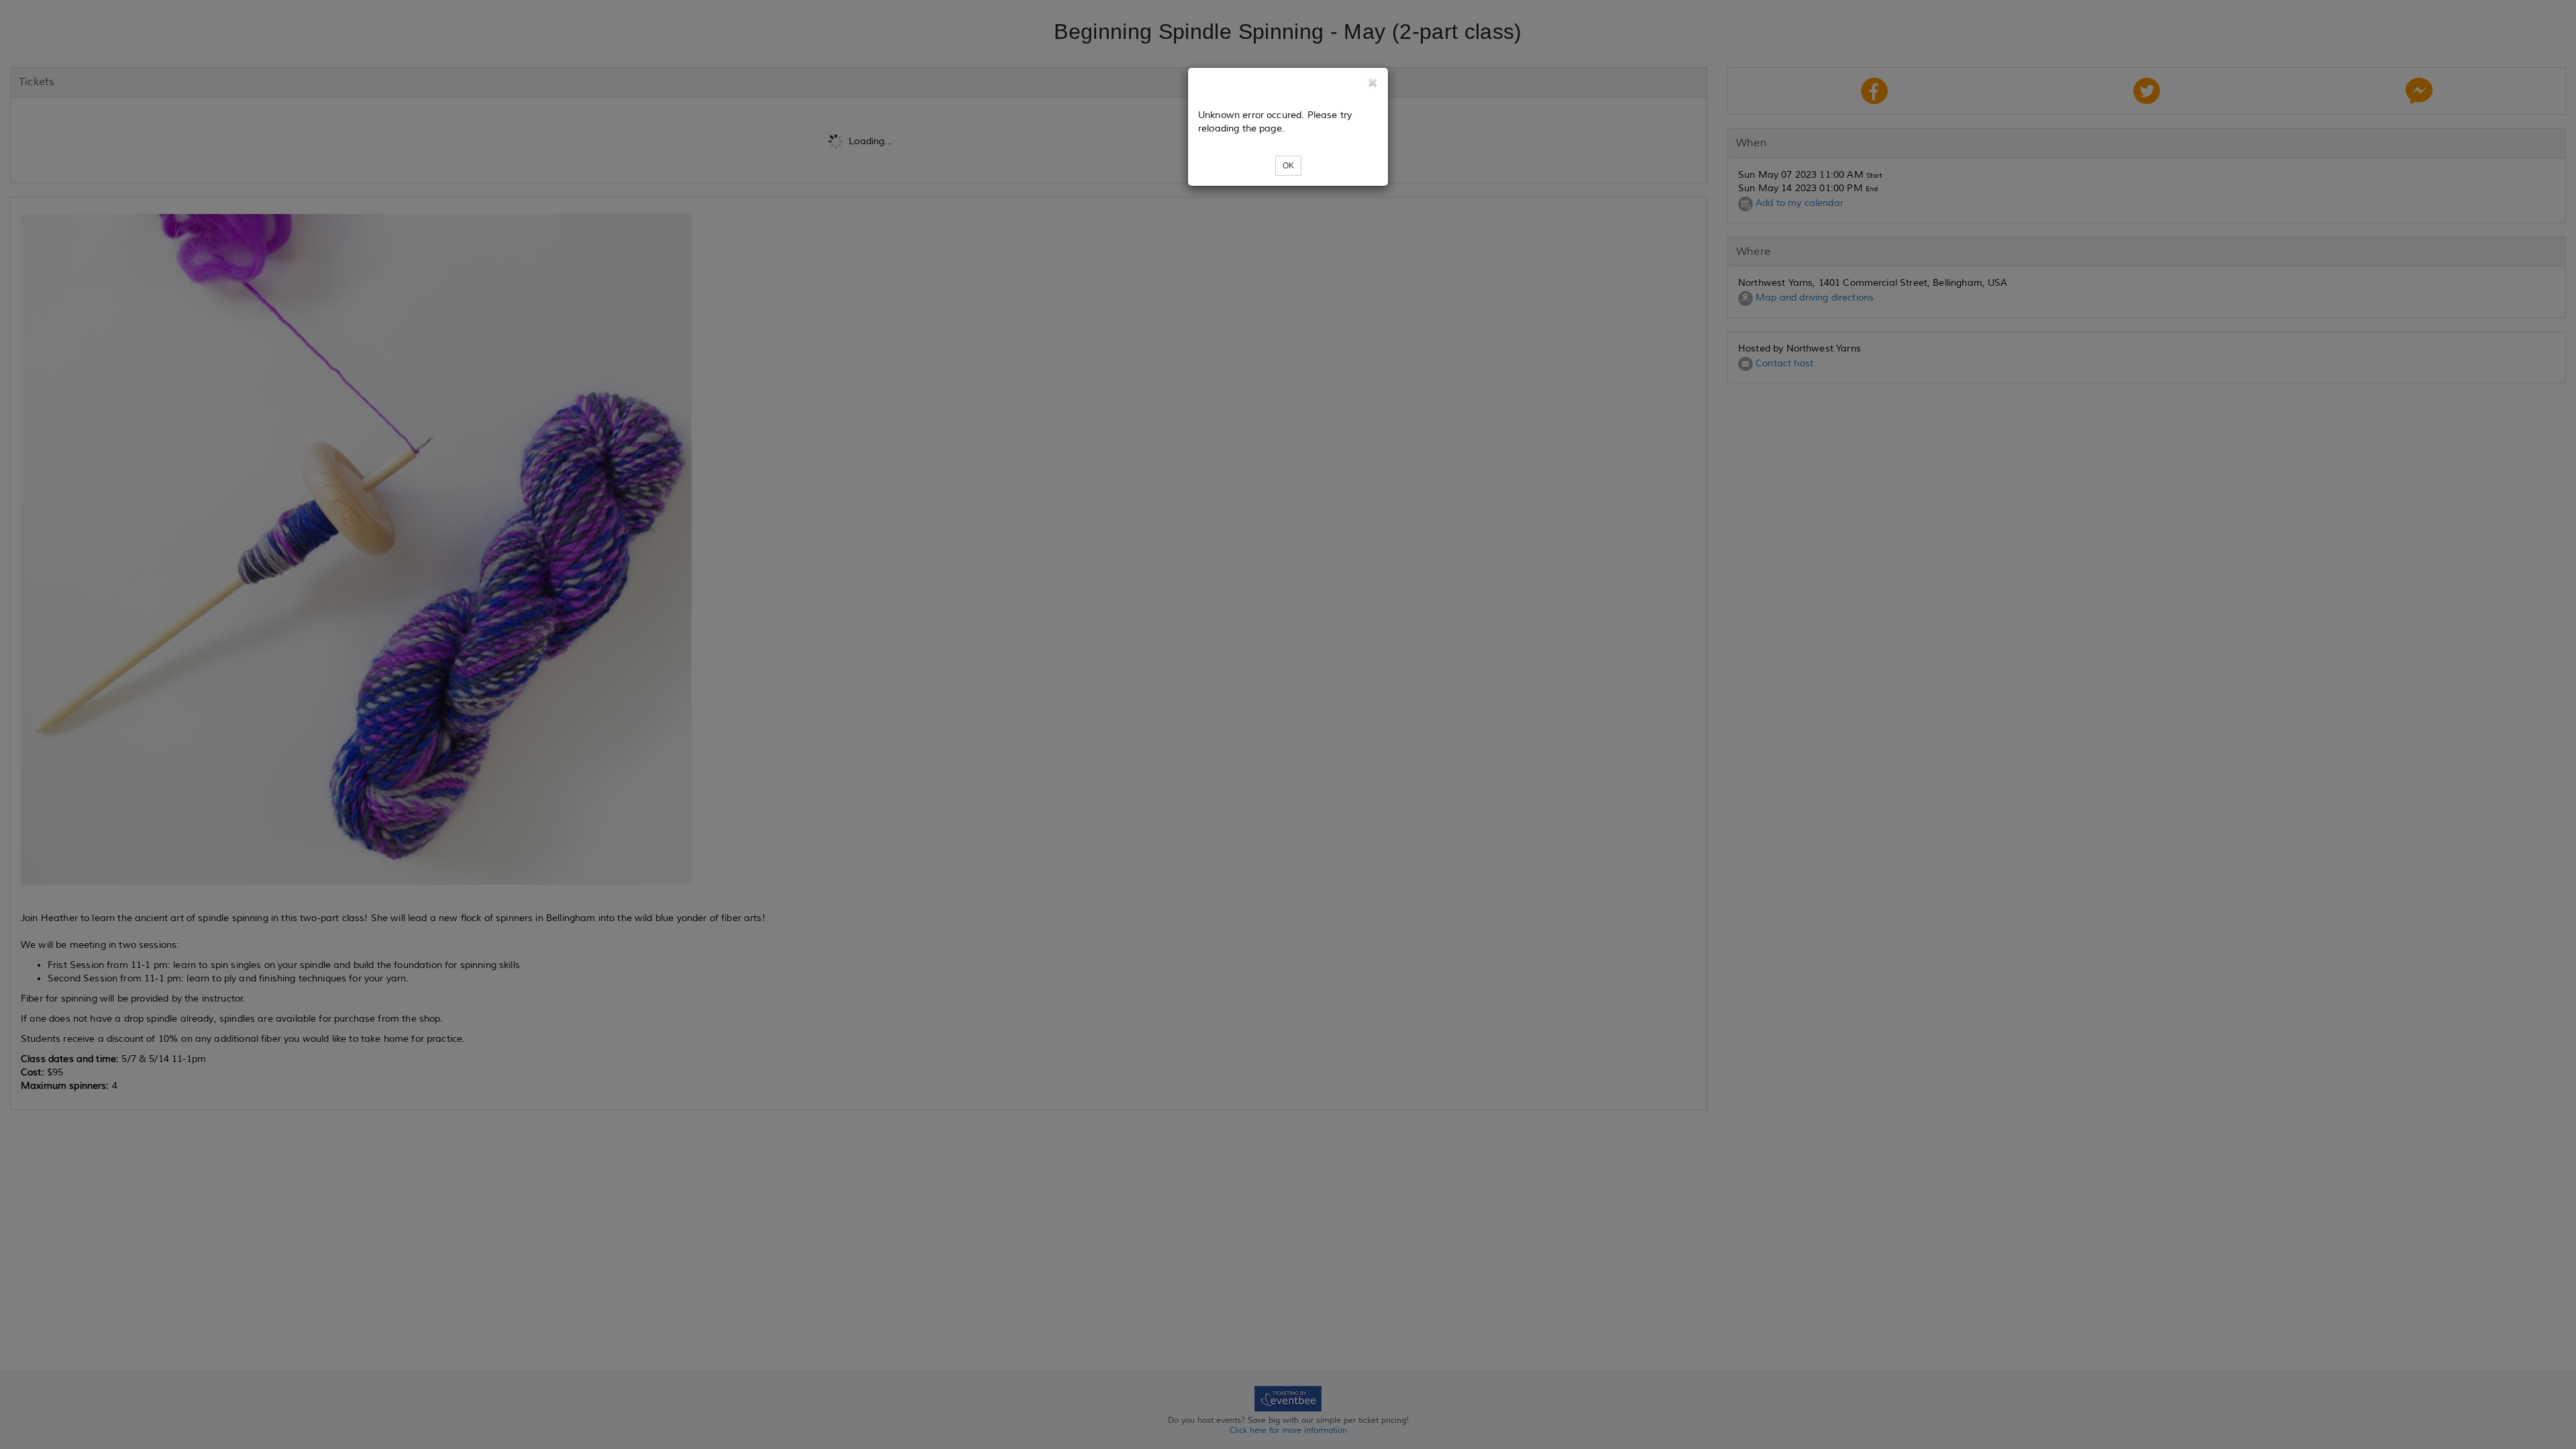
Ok (1288, 166)
